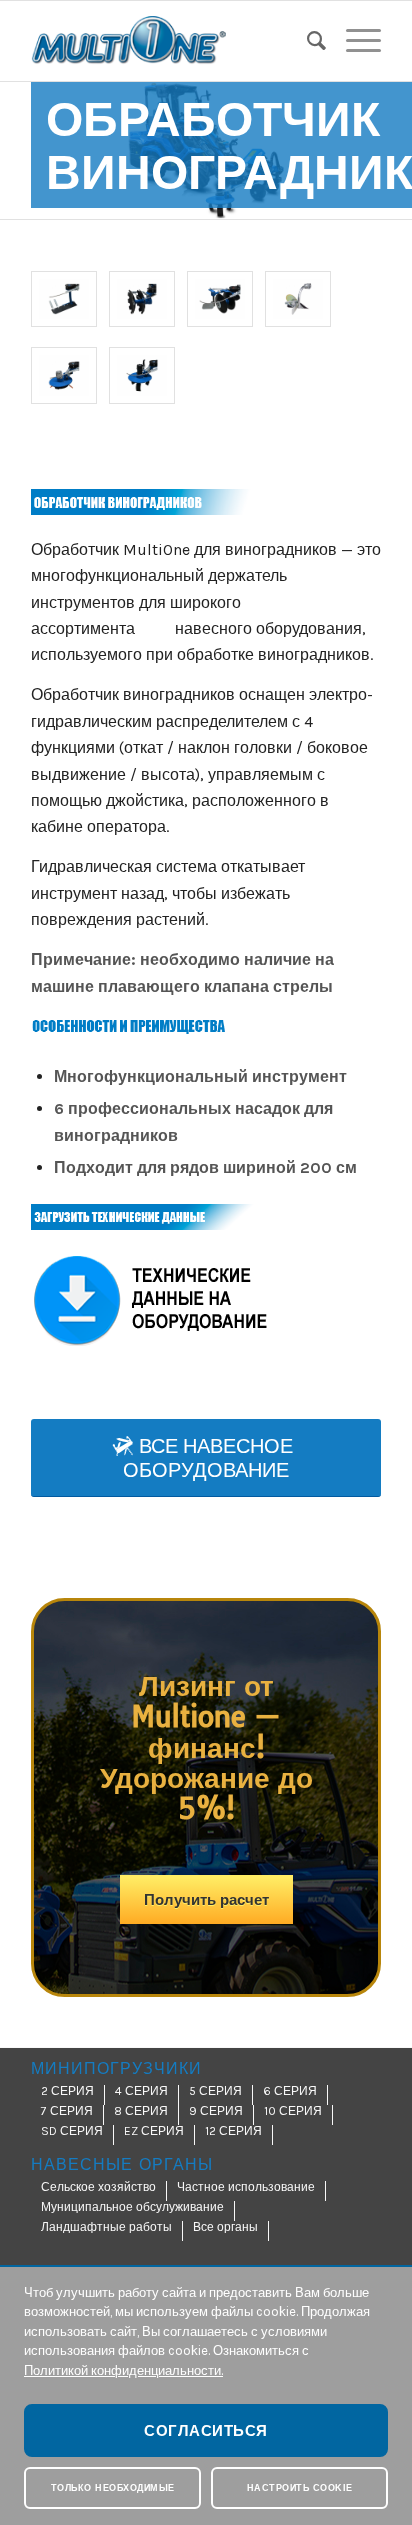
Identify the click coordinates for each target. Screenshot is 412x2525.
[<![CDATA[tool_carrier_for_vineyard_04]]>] (298, 299)
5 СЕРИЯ (215, 2091)
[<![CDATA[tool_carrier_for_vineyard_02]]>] (142, 299)
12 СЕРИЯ (233, 2131)
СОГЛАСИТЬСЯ (206, 2430)
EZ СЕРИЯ (154, 2131)
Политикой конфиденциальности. (123, 2370)
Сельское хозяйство (98, 2187)
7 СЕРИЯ (67, 2111)
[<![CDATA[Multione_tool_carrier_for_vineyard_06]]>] (142, 375)
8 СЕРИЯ (141, 2111)
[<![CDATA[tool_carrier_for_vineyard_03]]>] (220, 299)
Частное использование (246, 2187)
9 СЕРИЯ (216, 2111)
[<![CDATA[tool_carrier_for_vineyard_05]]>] (64, 375)
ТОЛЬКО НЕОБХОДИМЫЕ (113, 2488)
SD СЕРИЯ (72, 2131)
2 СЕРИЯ (67, 2091)
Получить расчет (206, 1899)
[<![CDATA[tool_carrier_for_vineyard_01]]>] (64, 299)
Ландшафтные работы (106, 2227)
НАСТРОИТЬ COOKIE (300, 2488)
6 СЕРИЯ (290, 2091)
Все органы (225, 2227)
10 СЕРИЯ (293, 2111)
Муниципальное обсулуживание (132, 2207)
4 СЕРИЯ (141, 2091)
